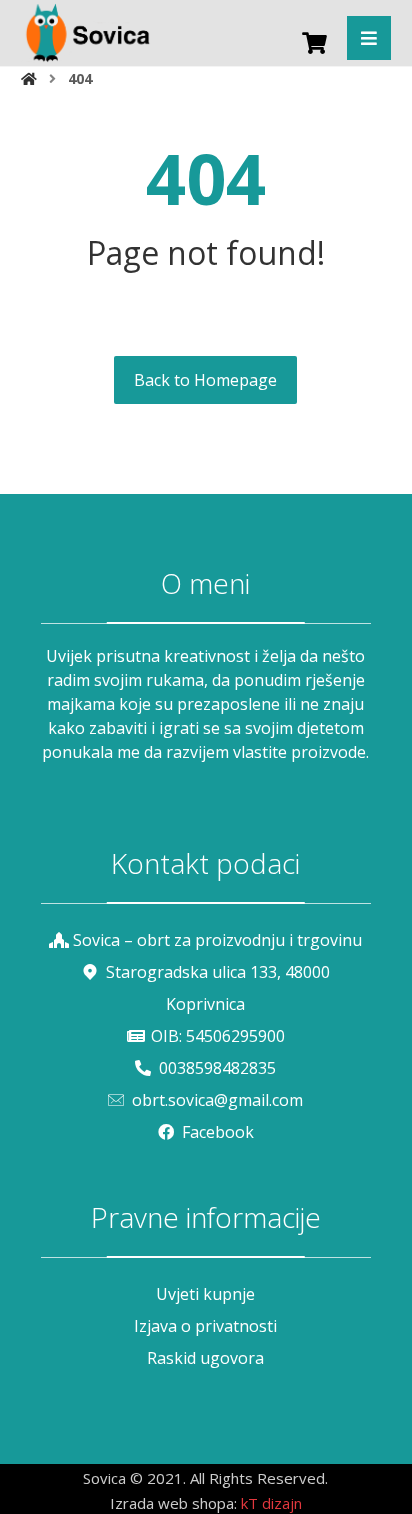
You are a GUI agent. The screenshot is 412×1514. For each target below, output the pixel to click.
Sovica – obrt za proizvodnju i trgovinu (217, 940)
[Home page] (29, 78)
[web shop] (86, 32)
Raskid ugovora (205, 1358)
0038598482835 (217, 1068)
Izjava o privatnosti (205, 1326)
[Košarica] (314, 41)
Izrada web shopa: (173, 1503)
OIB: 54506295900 (218, 1036)
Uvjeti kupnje (205, 1294)
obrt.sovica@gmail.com (217, 1100)
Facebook (218, 1132)
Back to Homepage (205, 380)
